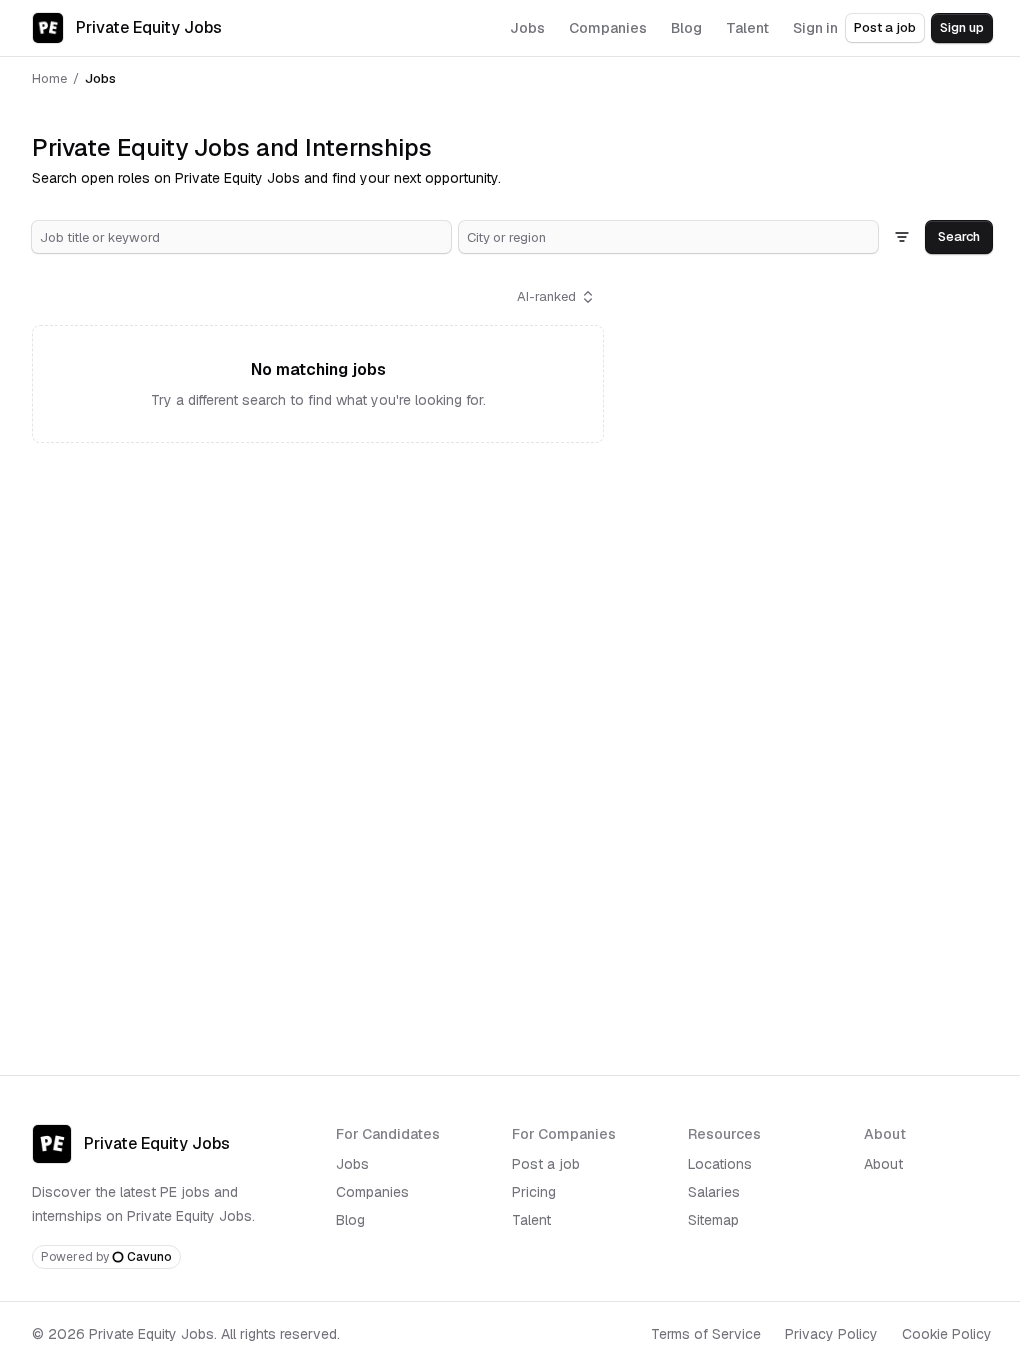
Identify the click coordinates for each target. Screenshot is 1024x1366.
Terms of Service (706, 1334)
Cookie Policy (947, 1334)
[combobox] (241, 237)
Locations (720, 1164)
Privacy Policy (831, 1334)
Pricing (534, 1192)
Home (49, 78)
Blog (350, 1220)
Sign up (962, 27)
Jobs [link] (100, 78)
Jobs (352, 1164)
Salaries (714, 1192)
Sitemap (713, 1220)
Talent (531, 1220)
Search (959, 236)
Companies (372, 1192)
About (883, 1164)
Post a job (885, 27)
